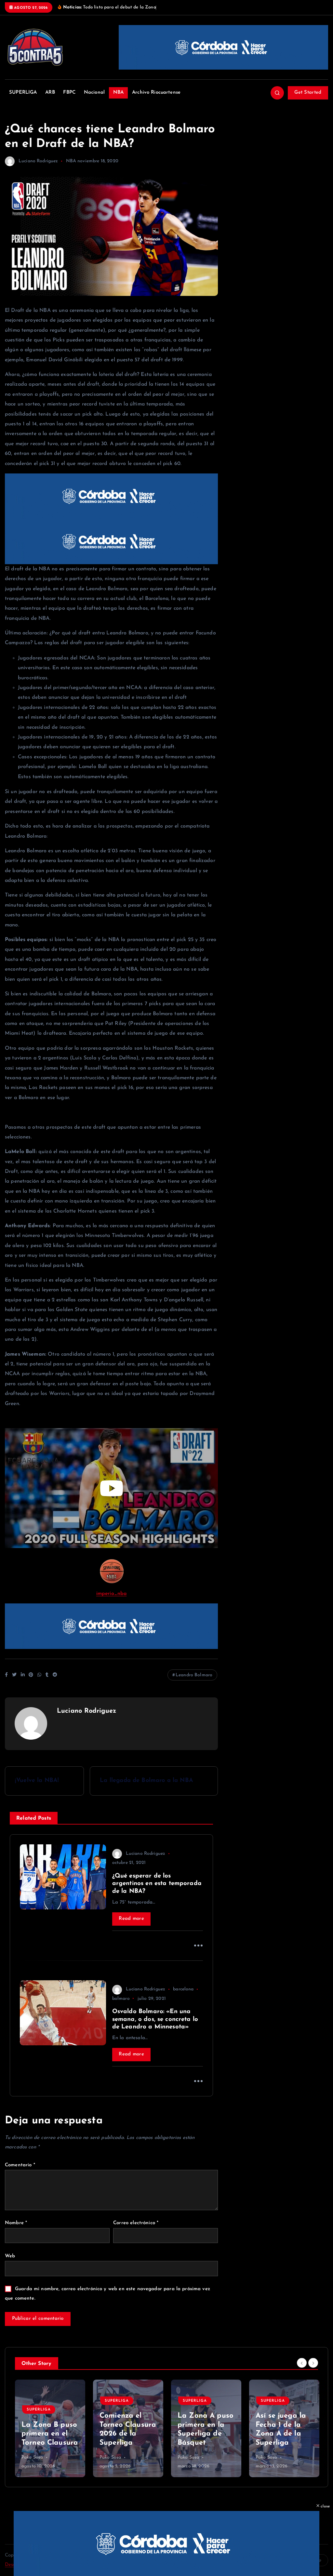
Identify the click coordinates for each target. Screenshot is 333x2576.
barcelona (183, 1989)
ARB (50, 93)
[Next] (313, 2363)
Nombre (16, 2223)
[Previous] (302, 2363)
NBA (118, 93)
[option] (50, 2428)
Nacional (94, 93)
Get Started (308, 93)
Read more (131, 1919)
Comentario (20, 2165)
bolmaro (121, 1999)
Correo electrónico (136, 2223)
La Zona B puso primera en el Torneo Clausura (50, 2434)
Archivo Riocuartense (156, 93)
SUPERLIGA (23, 93)
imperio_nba (112, 1594)
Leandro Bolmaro (194, 1675)
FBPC (69, 93)
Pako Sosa (32, 2457)
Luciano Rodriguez (38, 161)
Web (10, 2256)
